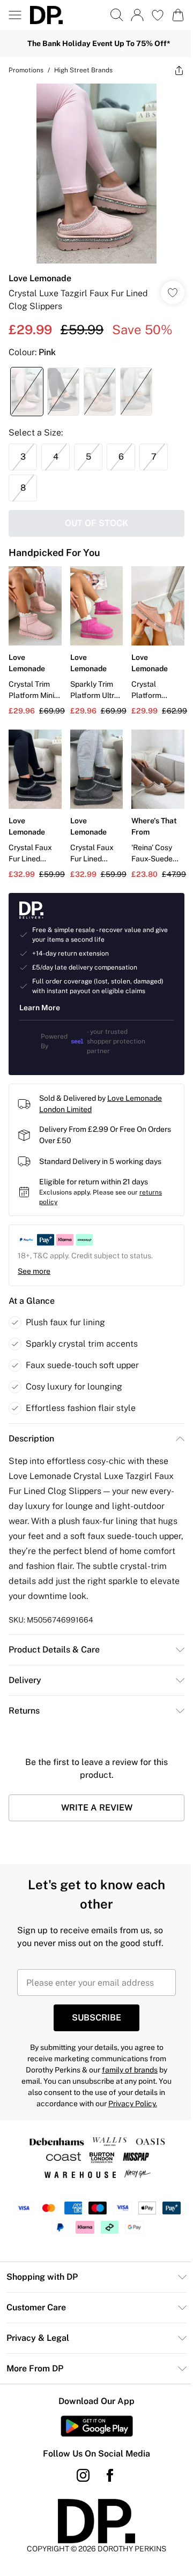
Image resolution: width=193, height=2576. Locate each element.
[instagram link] (83, 2475)
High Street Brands (83, 70)
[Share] (179, 70)
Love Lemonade (40, 278)
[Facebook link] (110, 2475)
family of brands (130, 2070)
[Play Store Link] (97, 2426)
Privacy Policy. (133, 2104)
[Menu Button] (15, 15)
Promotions (26, 70)
